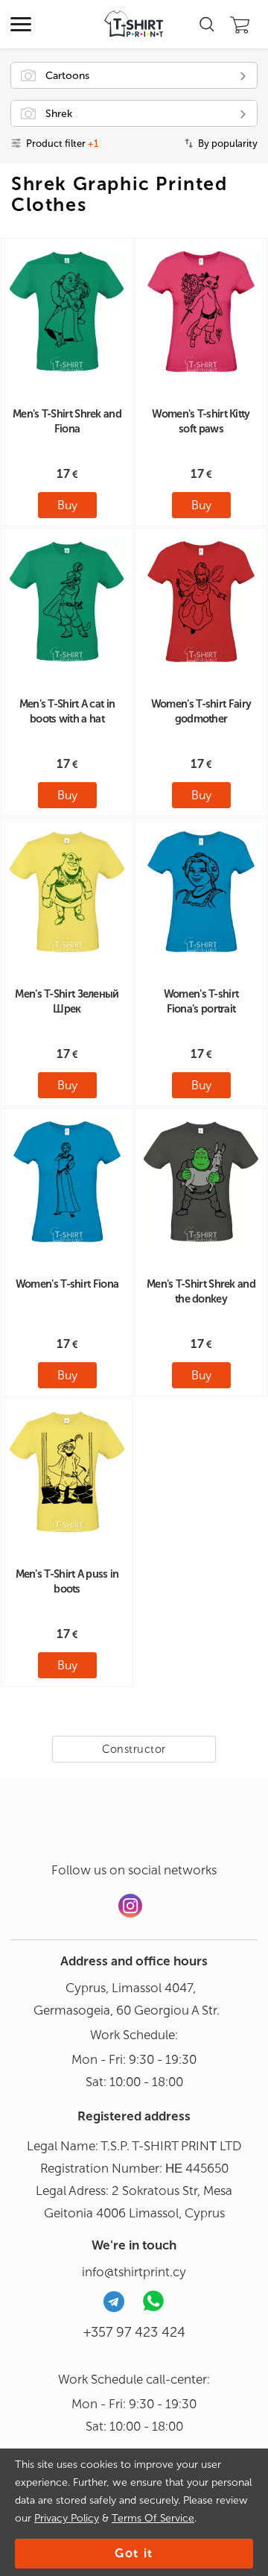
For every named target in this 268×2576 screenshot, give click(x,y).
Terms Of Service (153, 2518)
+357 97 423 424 (134, 2332)
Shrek (59, 114)
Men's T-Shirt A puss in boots (67, 1581)
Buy (67, 505)
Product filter (62, 144)
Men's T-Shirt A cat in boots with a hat (67, 711)
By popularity (228, 144)
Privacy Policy (67, 2518)
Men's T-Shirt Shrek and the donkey (201, 1291)
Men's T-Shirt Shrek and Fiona (67, 421)
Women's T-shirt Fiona (67, 1284)
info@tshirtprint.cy (134, 2272)
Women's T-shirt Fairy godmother (201, 711)
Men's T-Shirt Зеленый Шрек (67, 1001)
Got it (134, 2553)
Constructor (134, 1749)
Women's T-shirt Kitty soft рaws (201, 421)
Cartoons (67, 76)
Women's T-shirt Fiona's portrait (201, 1001)
